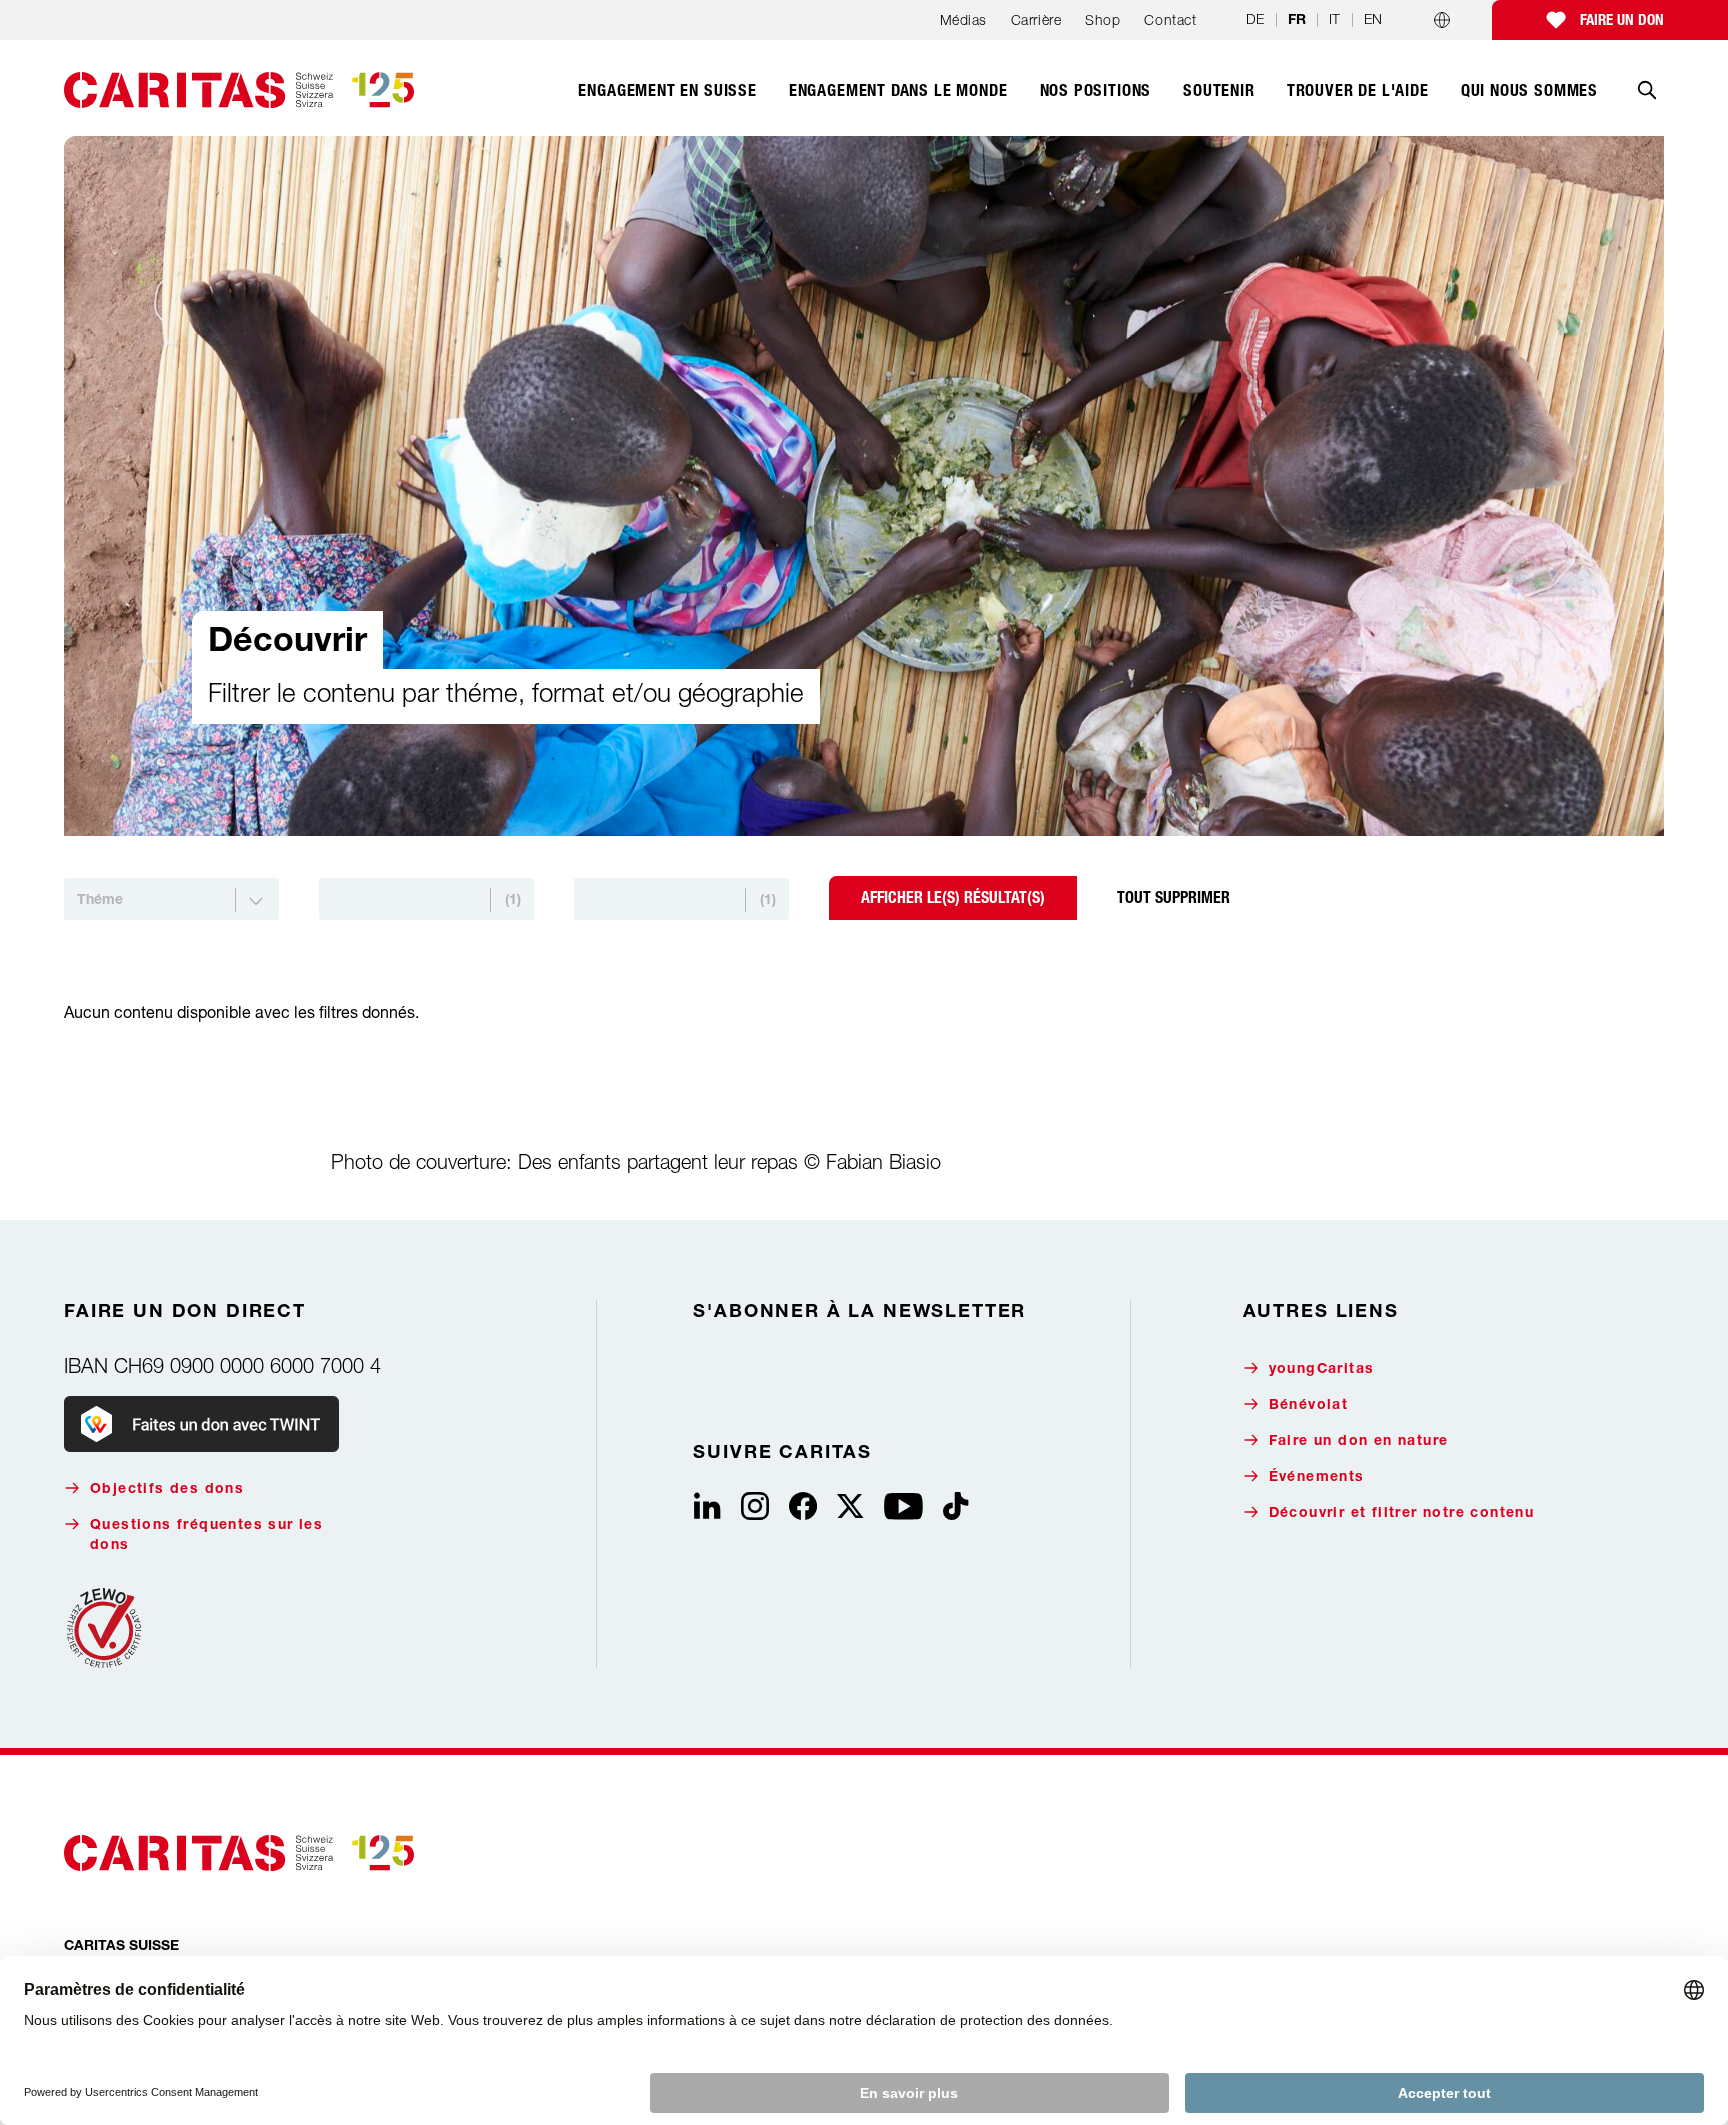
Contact (1170, 19)
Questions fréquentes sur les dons (206, 1536)
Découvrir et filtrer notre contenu (1402, 1514)
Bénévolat (1309, 1406)
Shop (1102, 19)
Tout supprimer (1173, 897)
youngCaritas (1322, 1370)
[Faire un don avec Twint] (201, 1424)
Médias (963, 19)
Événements (1317, 1478)
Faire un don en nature (1359, 1442)
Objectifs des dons (167, 1490)
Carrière (1036, 19)
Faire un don (1622, 20)
